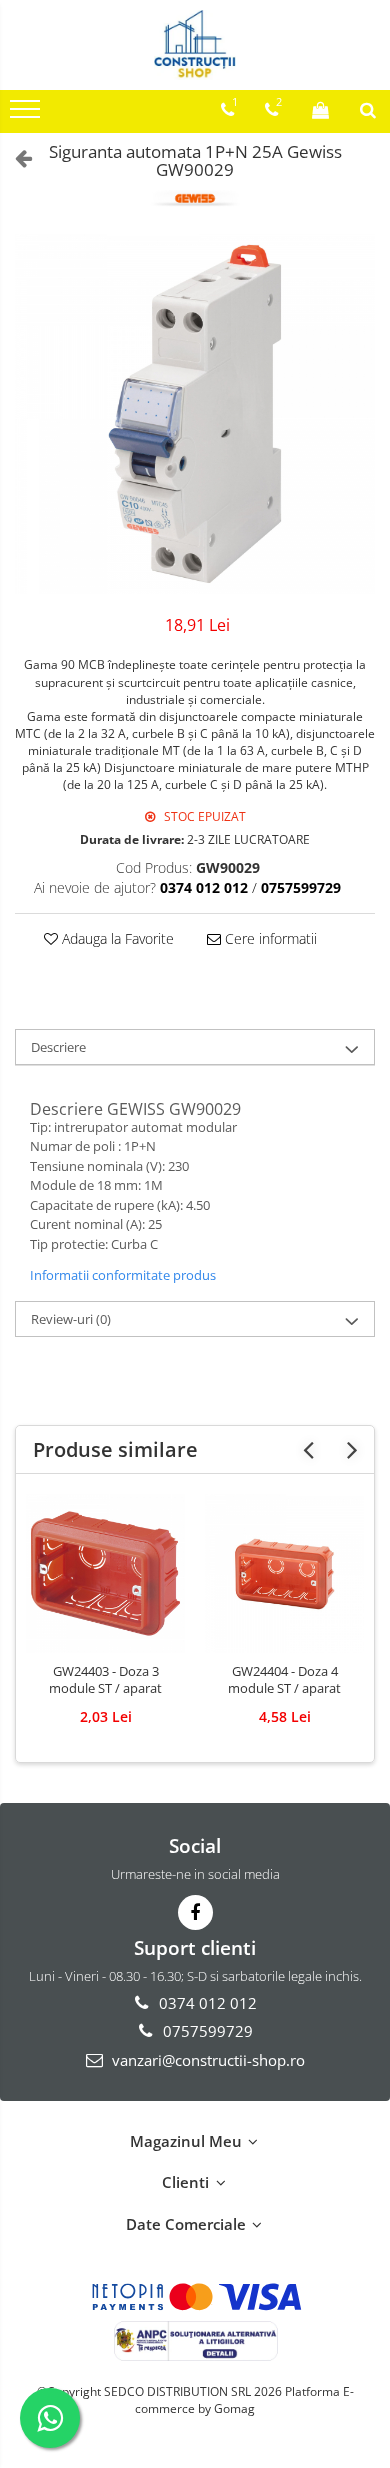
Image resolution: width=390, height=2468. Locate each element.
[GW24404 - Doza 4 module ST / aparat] (284, 1573)
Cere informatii (269, 938)
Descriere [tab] (58, 1047)
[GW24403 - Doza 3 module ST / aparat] (105, 1573)
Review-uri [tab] (71, 1319)
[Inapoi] (15, 157)
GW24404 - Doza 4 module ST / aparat (284, 1680)
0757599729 (206, 2031)
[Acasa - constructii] (195, 45)
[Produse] (27, 115)
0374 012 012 (206, 2003)
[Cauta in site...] (368, 110)
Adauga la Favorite (116, 938)
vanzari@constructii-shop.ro (206, 2060)
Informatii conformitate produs (123, 1275)
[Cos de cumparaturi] (320, 110)
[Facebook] (195, 1912)
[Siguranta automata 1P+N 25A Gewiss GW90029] (195, 414)
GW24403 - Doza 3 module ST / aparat (105, 1680)
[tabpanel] (195, 414)
